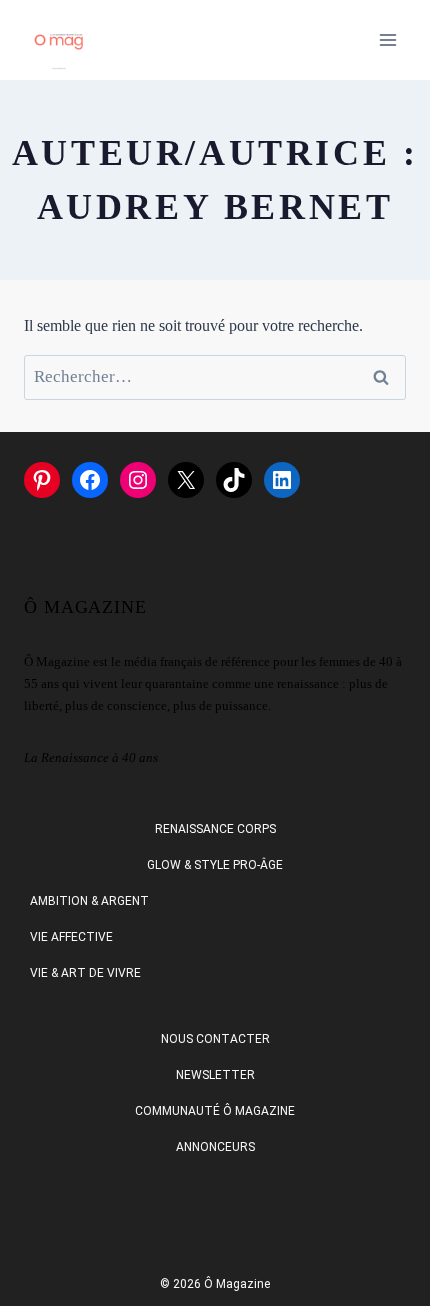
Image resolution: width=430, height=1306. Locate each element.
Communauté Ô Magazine (215, 1111)
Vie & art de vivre (85, 973)
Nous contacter (215, 1039)
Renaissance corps (215, 829)
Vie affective (71, 937)
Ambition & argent (89, 901)
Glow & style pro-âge (215, 865)
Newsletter (215, 1075)
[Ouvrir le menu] (387, 39)
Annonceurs (215, 1147)
